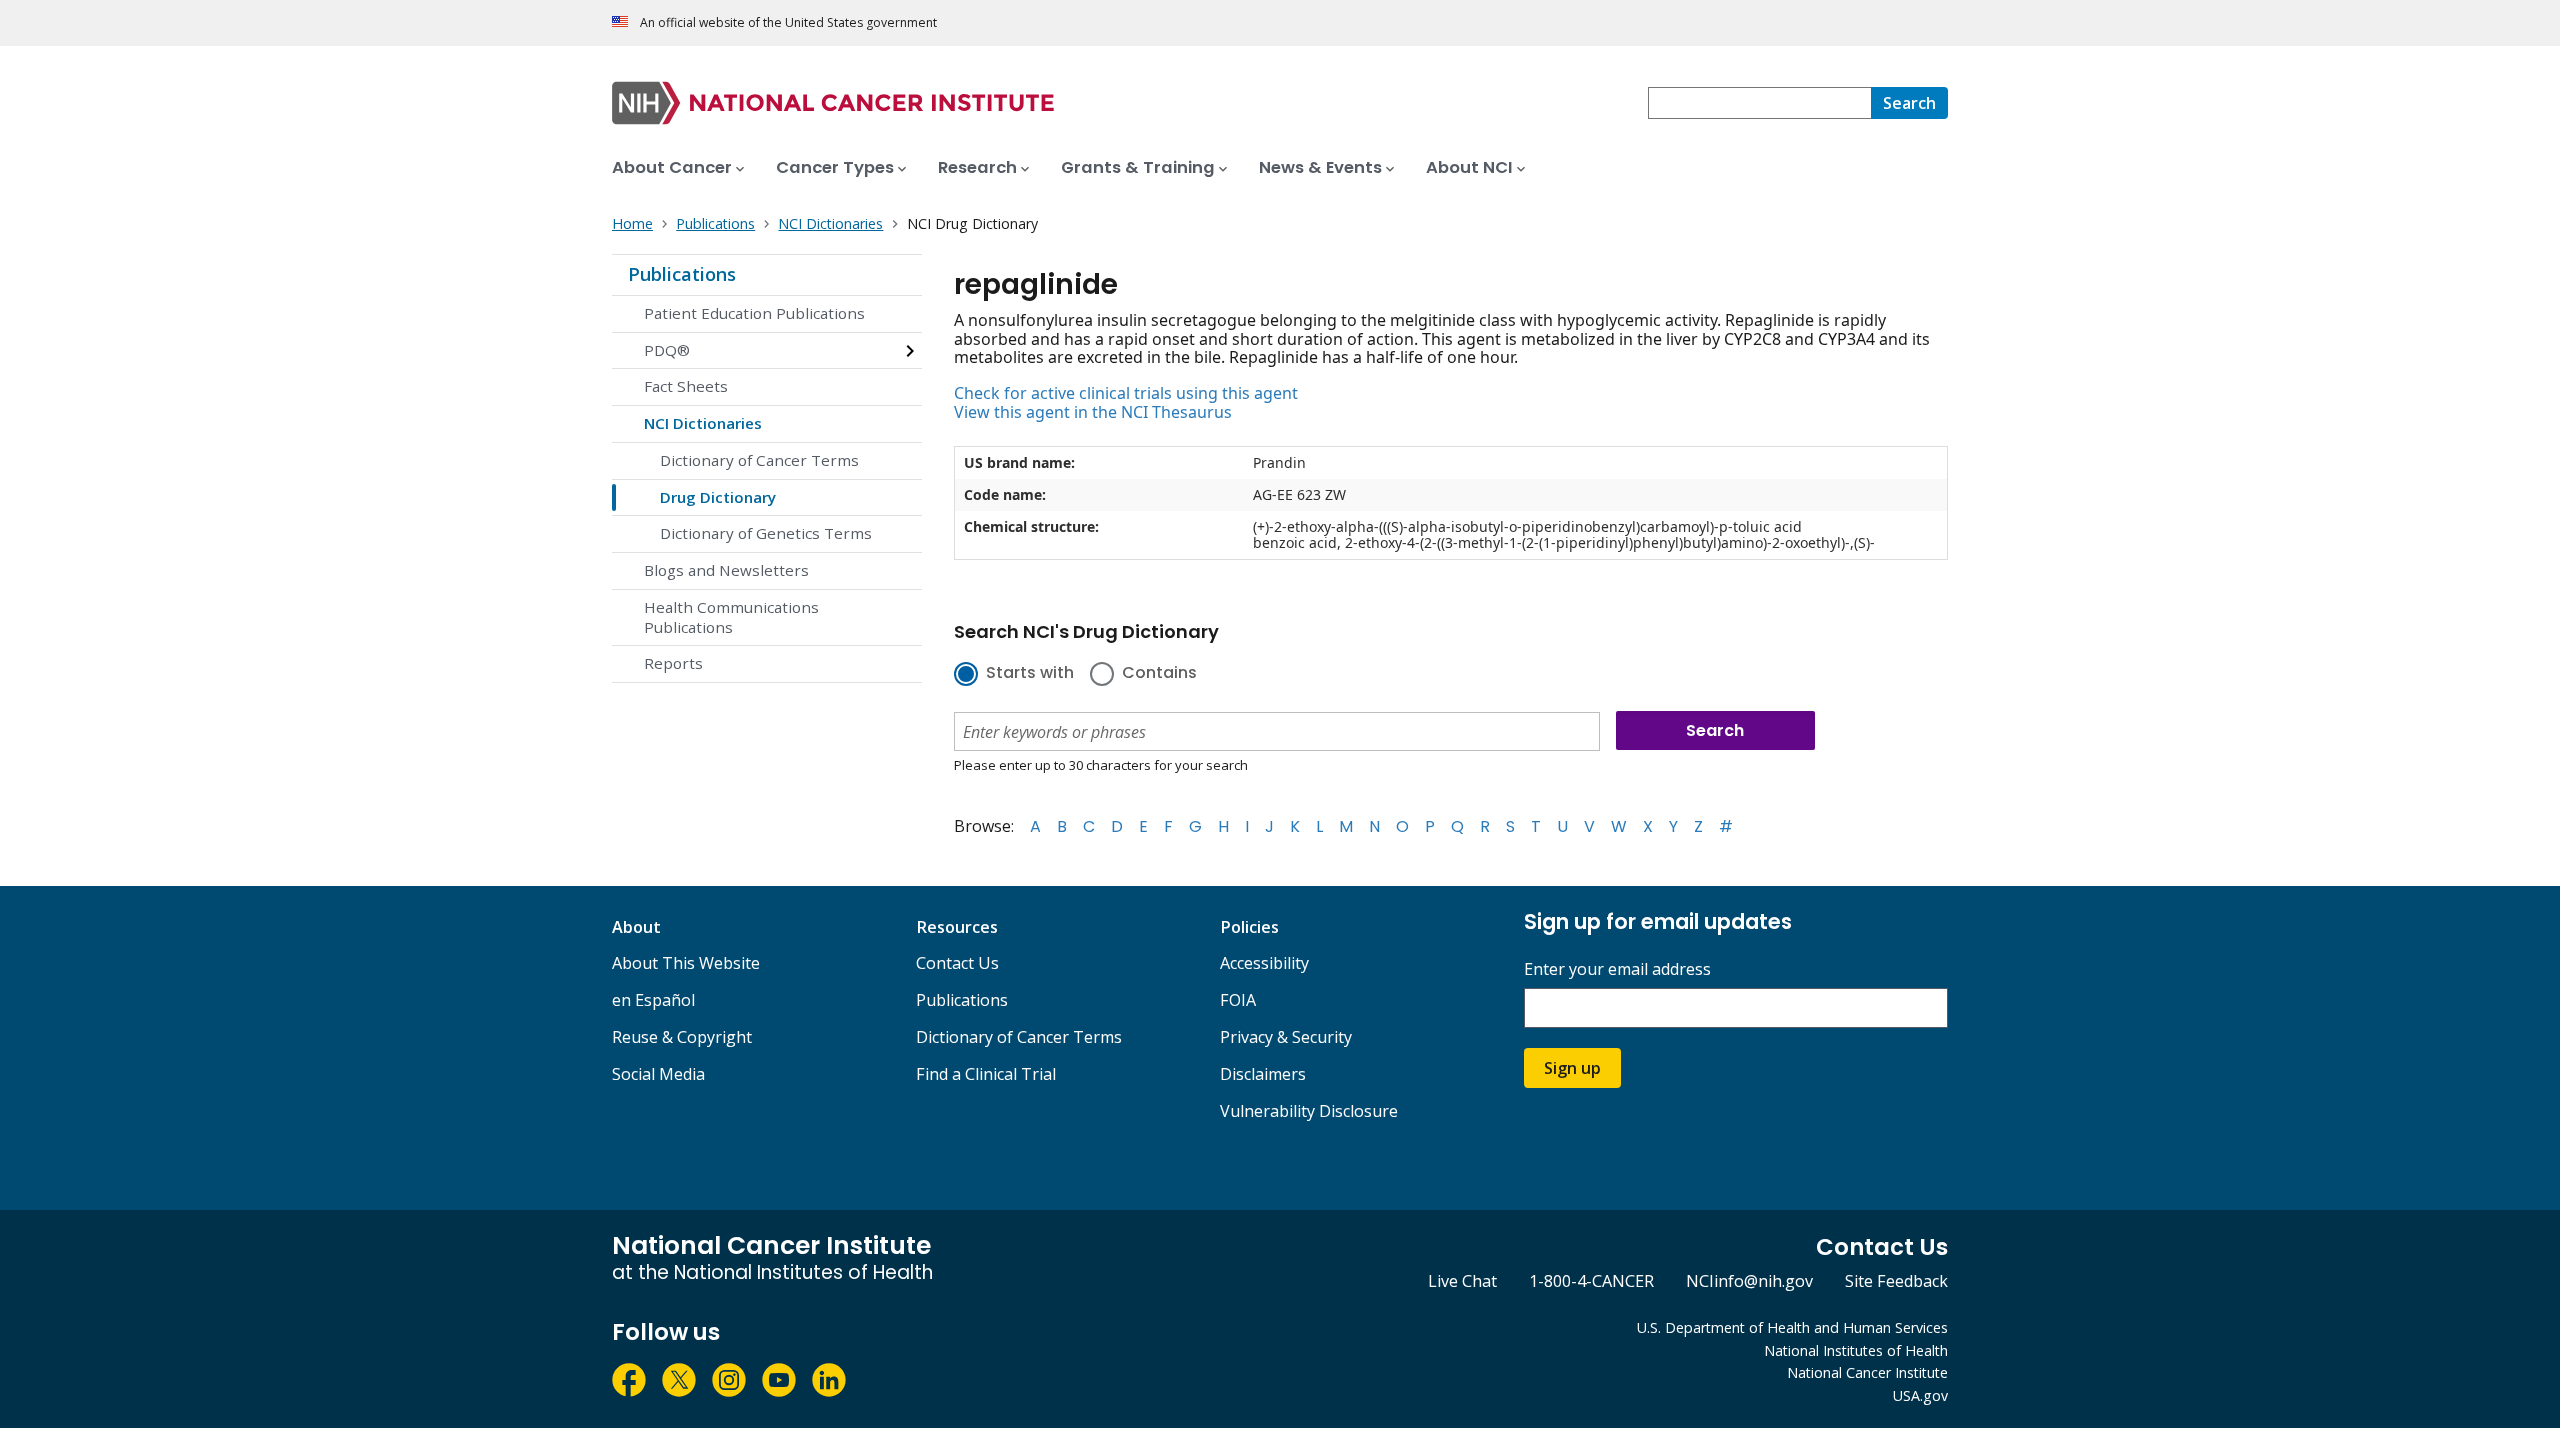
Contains (1159, 674)
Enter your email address (1617, 969)
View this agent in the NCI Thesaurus (1093, 412)
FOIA (1238, 1000)
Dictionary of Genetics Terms (766, 533)
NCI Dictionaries (703, 423)
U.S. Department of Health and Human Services (1792, 1327)
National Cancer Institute (1867, 1372)
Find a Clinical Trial (986, 1074)
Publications (682, 274)
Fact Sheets (686, 386)
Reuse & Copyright (682, 1037)
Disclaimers (1263, 1074)
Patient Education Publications (754, 313)
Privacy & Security (1286, 1037)
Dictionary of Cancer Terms (759, 460)
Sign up (1572, 1068)
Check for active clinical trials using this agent (1126, 393)
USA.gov (1920, 1395)
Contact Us (957, 963)
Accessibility (1264, 963)
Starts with (1030, 674)
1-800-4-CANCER (1591, 1281)
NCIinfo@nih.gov (1749, 1281)
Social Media (658, 1074)
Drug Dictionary (718, 497)
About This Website (686, 963)
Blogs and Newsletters (726, 570)
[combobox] (1759, 103)
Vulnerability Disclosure (1309, 1111)
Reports (673, 663)
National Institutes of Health (1856, 1350)
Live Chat (1462, 1281)
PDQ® (667, 350)
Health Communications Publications (731, 617)
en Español (653, 1000)
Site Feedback (1896, 1281)
